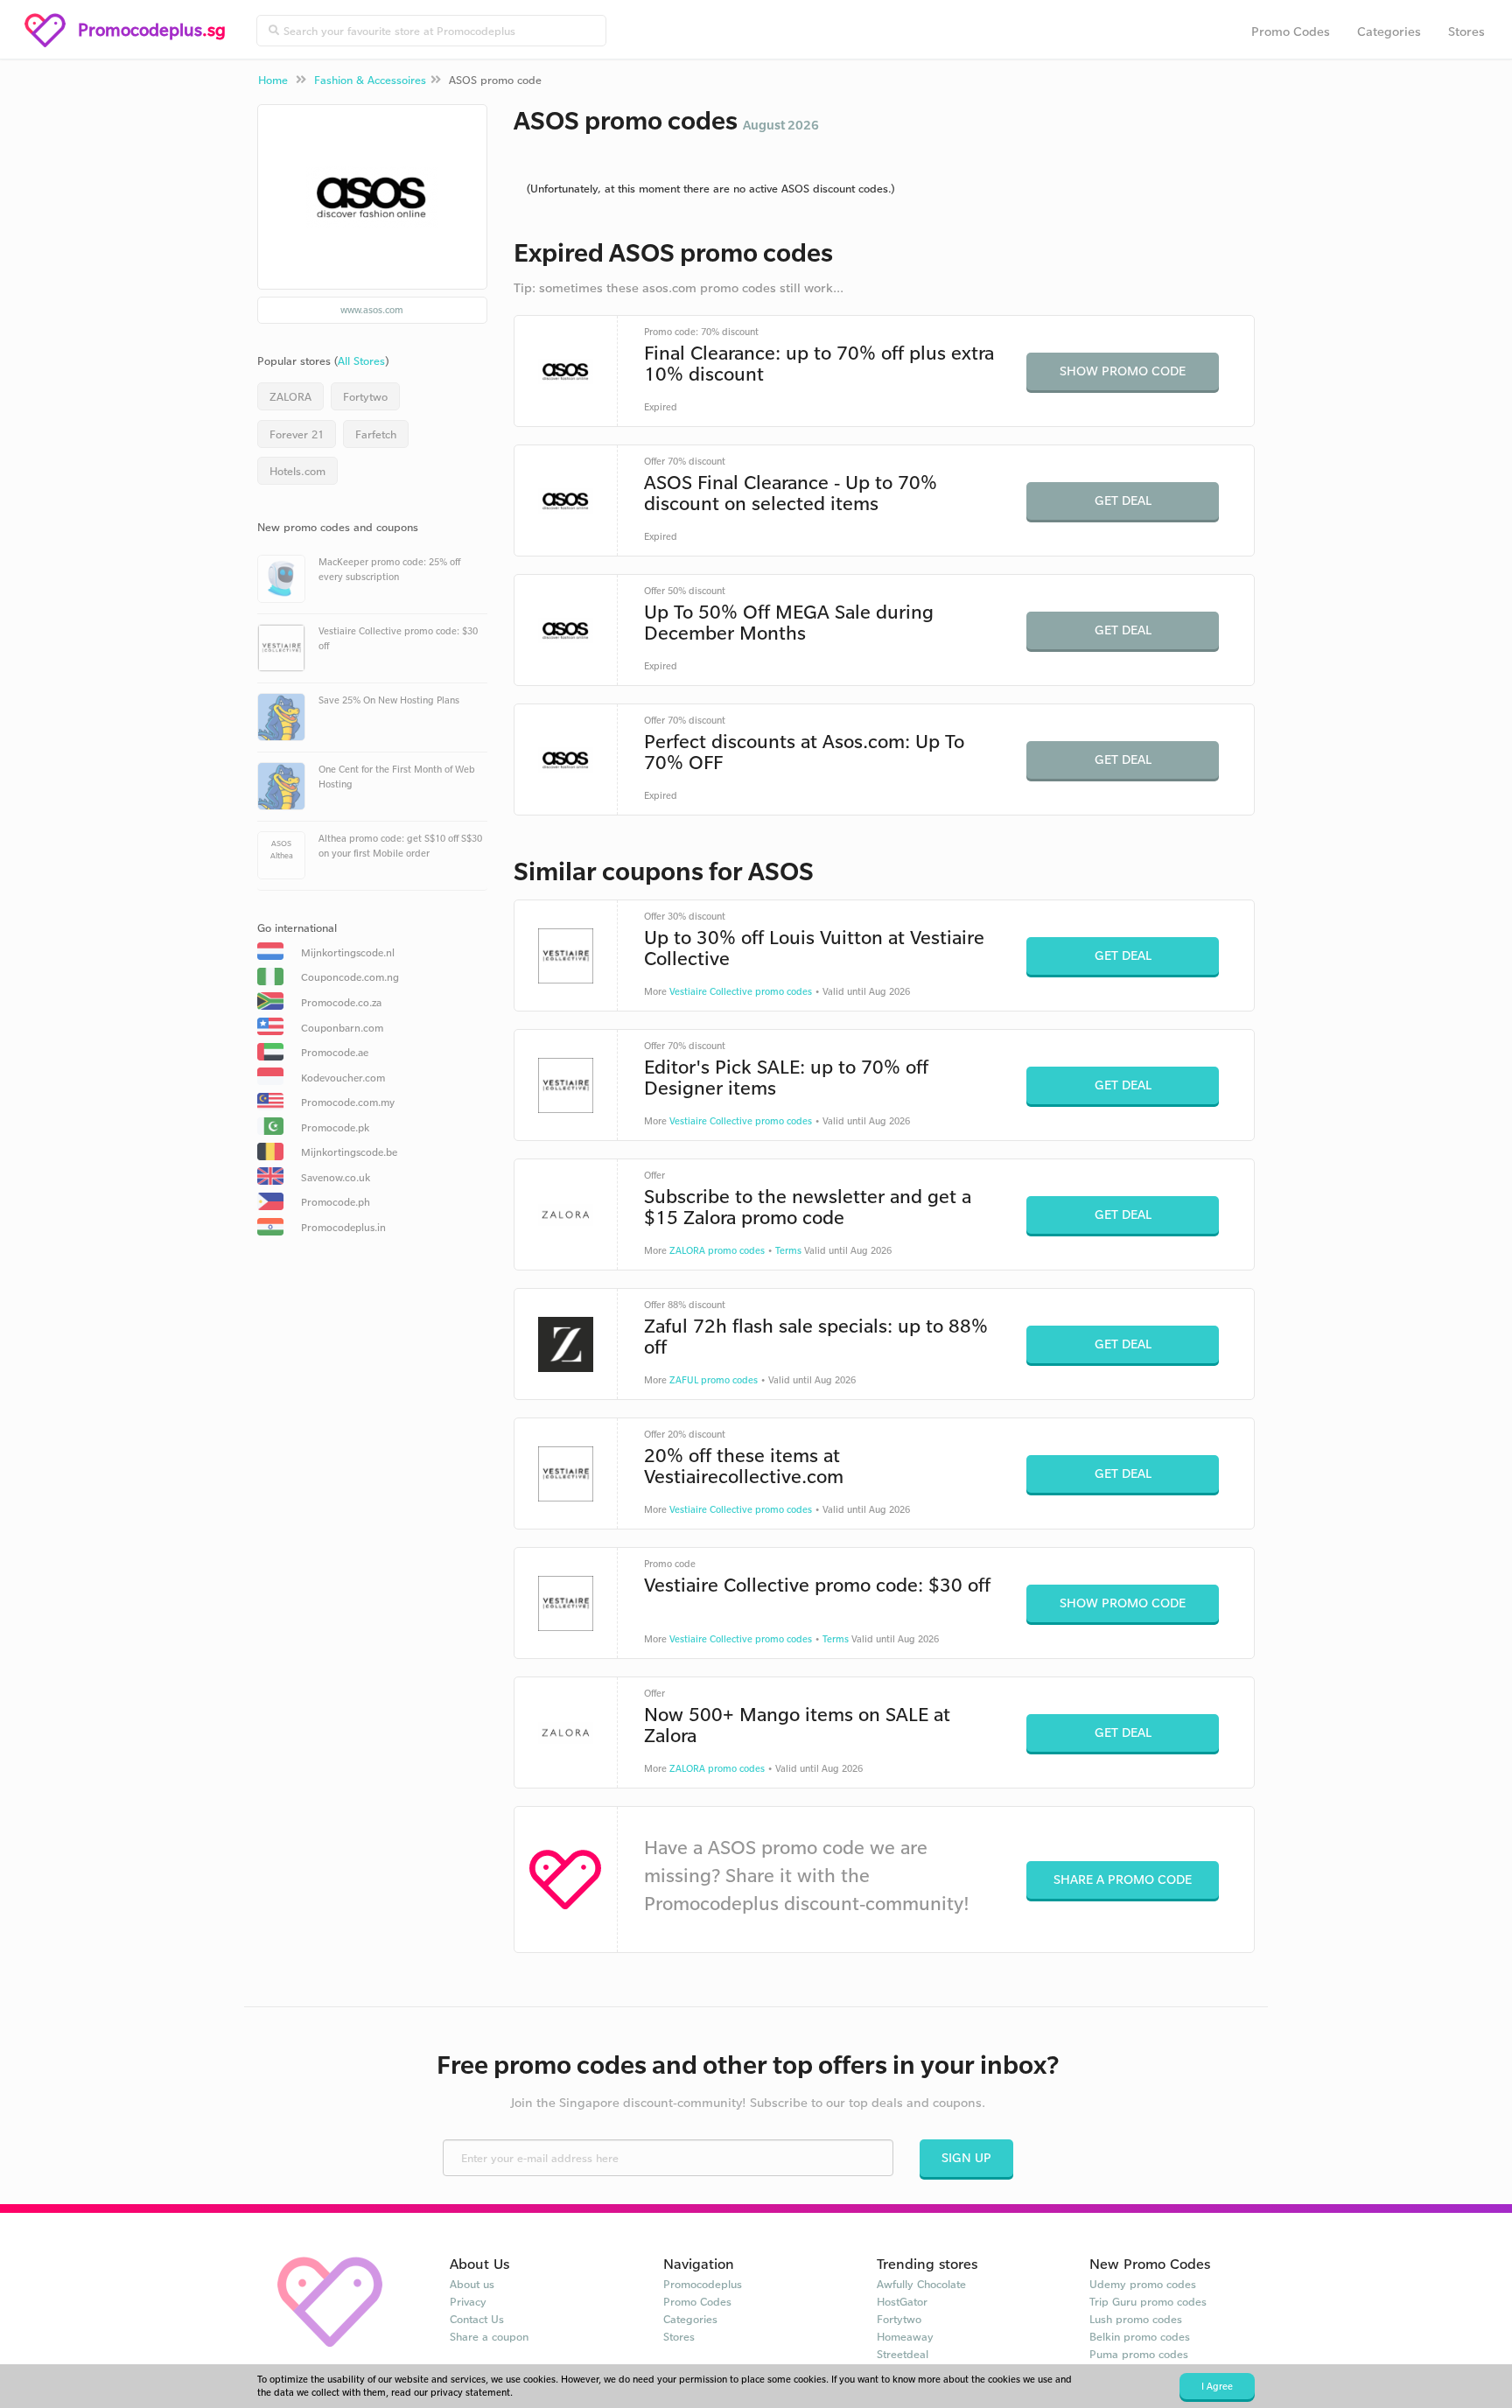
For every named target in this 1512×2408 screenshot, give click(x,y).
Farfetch (376, 434)
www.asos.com (372, 310)
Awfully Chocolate (921, 2284)
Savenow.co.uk (336, 1177)
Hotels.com (297, 471)
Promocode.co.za (341, 1002)
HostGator (902, 2301)
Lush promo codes (1136, 2319)
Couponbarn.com (342, 1028)
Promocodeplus (703, 2284)
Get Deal (1123, 500)
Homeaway (905, 2336)
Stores (1466, 31)
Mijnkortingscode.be (349, 1152)
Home (273, 80)
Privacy (468, 2301)
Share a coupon (489, 2336)
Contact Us (477, 2319)
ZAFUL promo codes (714, 1380)
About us (472, 2284)
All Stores (361, 360)
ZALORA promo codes (717, 1250)
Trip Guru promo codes (1148, 2301)
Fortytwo (365, 396)
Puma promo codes (1139, 2354)
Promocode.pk (335, 1127)
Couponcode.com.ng (350, 977)
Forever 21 (297, 434)
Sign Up (966, 2157)
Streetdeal (903, 2354)
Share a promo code (1123, 1879)
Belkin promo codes (1140, 2336)
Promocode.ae (335, 1052)
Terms (788, 1250)
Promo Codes (1291, 31)
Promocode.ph (336, 1202)
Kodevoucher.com (343, 1078)
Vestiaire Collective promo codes (741, 991)
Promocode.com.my (348, 1102)
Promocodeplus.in (343, 1227)
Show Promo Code (1123, 371)
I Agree (1217, 2386)
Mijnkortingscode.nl (348, 952)
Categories (1389, 31)
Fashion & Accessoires (370, 80)
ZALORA (290, 396)
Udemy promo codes (1143, 2284)
